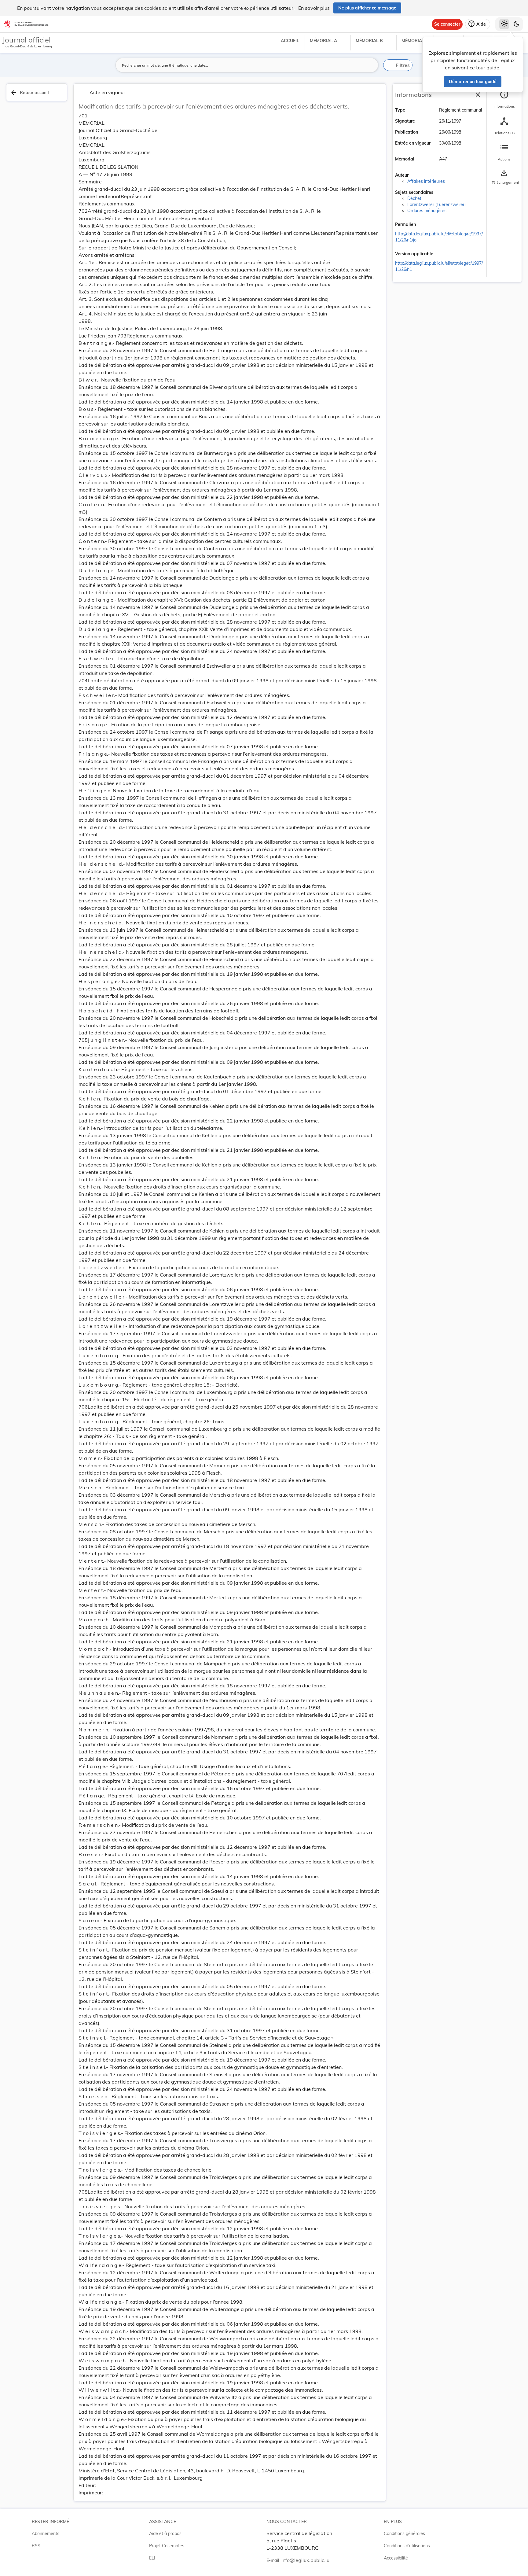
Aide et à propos (165, 2534)
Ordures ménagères (427, 211)
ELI (152, 2558)
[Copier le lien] (424, 225)
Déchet (414, 198)
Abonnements (46, 2534)
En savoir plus (314, 8)
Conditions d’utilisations (407, 2546)
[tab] (504, 99)
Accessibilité (396, 2558)
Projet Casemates (167, 2546)
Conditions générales (404, 2534)
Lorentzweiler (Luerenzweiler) (436, 205)
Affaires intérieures (426, 181)
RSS (36, 2546)
